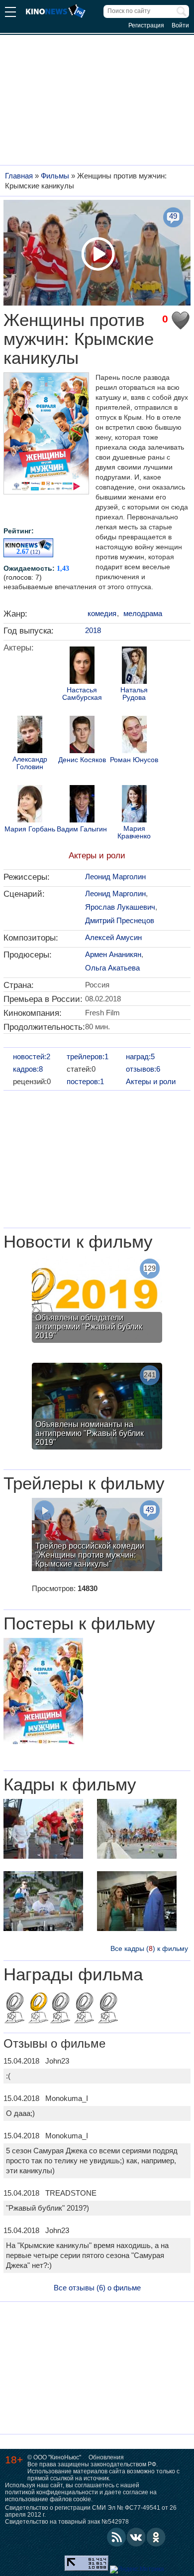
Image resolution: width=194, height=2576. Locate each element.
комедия (102, 613)
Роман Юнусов (134, 760)
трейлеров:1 (88, 1056)
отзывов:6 (143, 1069)
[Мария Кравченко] (134, 805)
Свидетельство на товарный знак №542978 (67, 2522)
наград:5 (140, 1056)
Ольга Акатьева (112, 968)
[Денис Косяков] (82, 736)
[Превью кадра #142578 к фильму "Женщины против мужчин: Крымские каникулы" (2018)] (137, 1902)
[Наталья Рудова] (134, 666)
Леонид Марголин (115, 877)
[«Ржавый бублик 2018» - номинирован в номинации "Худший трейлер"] (14, 2009)
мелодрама (143, 613)
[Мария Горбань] (30, 805)
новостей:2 (32, 1056)
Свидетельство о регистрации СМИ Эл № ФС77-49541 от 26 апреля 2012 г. (91, 2511)
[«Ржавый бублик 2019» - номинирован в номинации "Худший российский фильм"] (84, 2009)
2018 (93, 630)
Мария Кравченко (134, 832)
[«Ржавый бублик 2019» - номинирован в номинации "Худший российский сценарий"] (60, 2009)
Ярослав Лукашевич (120, 907)
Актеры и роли (97, 856)
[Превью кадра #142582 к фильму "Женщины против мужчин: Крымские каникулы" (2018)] (43, 1830)
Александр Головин (30, 763)
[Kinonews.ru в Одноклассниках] (156, 2537)
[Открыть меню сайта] (10, 13)
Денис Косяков (82, 760)
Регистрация (146, 25)
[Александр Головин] (30, 736)
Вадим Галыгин (82, 829)
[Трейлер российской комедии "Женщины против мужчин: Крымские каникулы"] (97, 1536)
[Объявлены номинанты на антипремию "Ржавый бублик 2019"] (97, 1407)
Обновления (106, 2457)
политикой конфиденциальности (51, 2492)
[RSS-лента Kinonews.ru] (116, 2537)
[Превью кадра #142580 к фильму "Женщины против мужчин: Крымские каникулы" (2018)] (43, 1902)
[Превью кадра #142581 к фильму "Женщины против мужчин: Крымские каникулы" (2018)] (137, 1830)
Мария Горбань (30, 829)
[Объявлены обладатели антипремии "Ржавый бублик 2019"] (97, 1301)
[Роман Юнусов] (134, 736)
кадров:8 (28, 1069)
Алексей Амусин (113, 937)
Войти (180, 25)
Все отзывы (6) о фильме (97, 2288)
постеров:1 (85, 1081)
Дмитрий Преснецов (120, 920)
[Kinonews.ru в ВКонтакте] (136, 2537)
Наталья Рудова (134, 694)
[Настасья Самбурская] (82, 666)
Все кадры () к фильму (149, 1948)
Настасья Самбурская (82, 694)
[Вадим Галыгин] (82, 805)
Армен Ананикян (113, 954)
